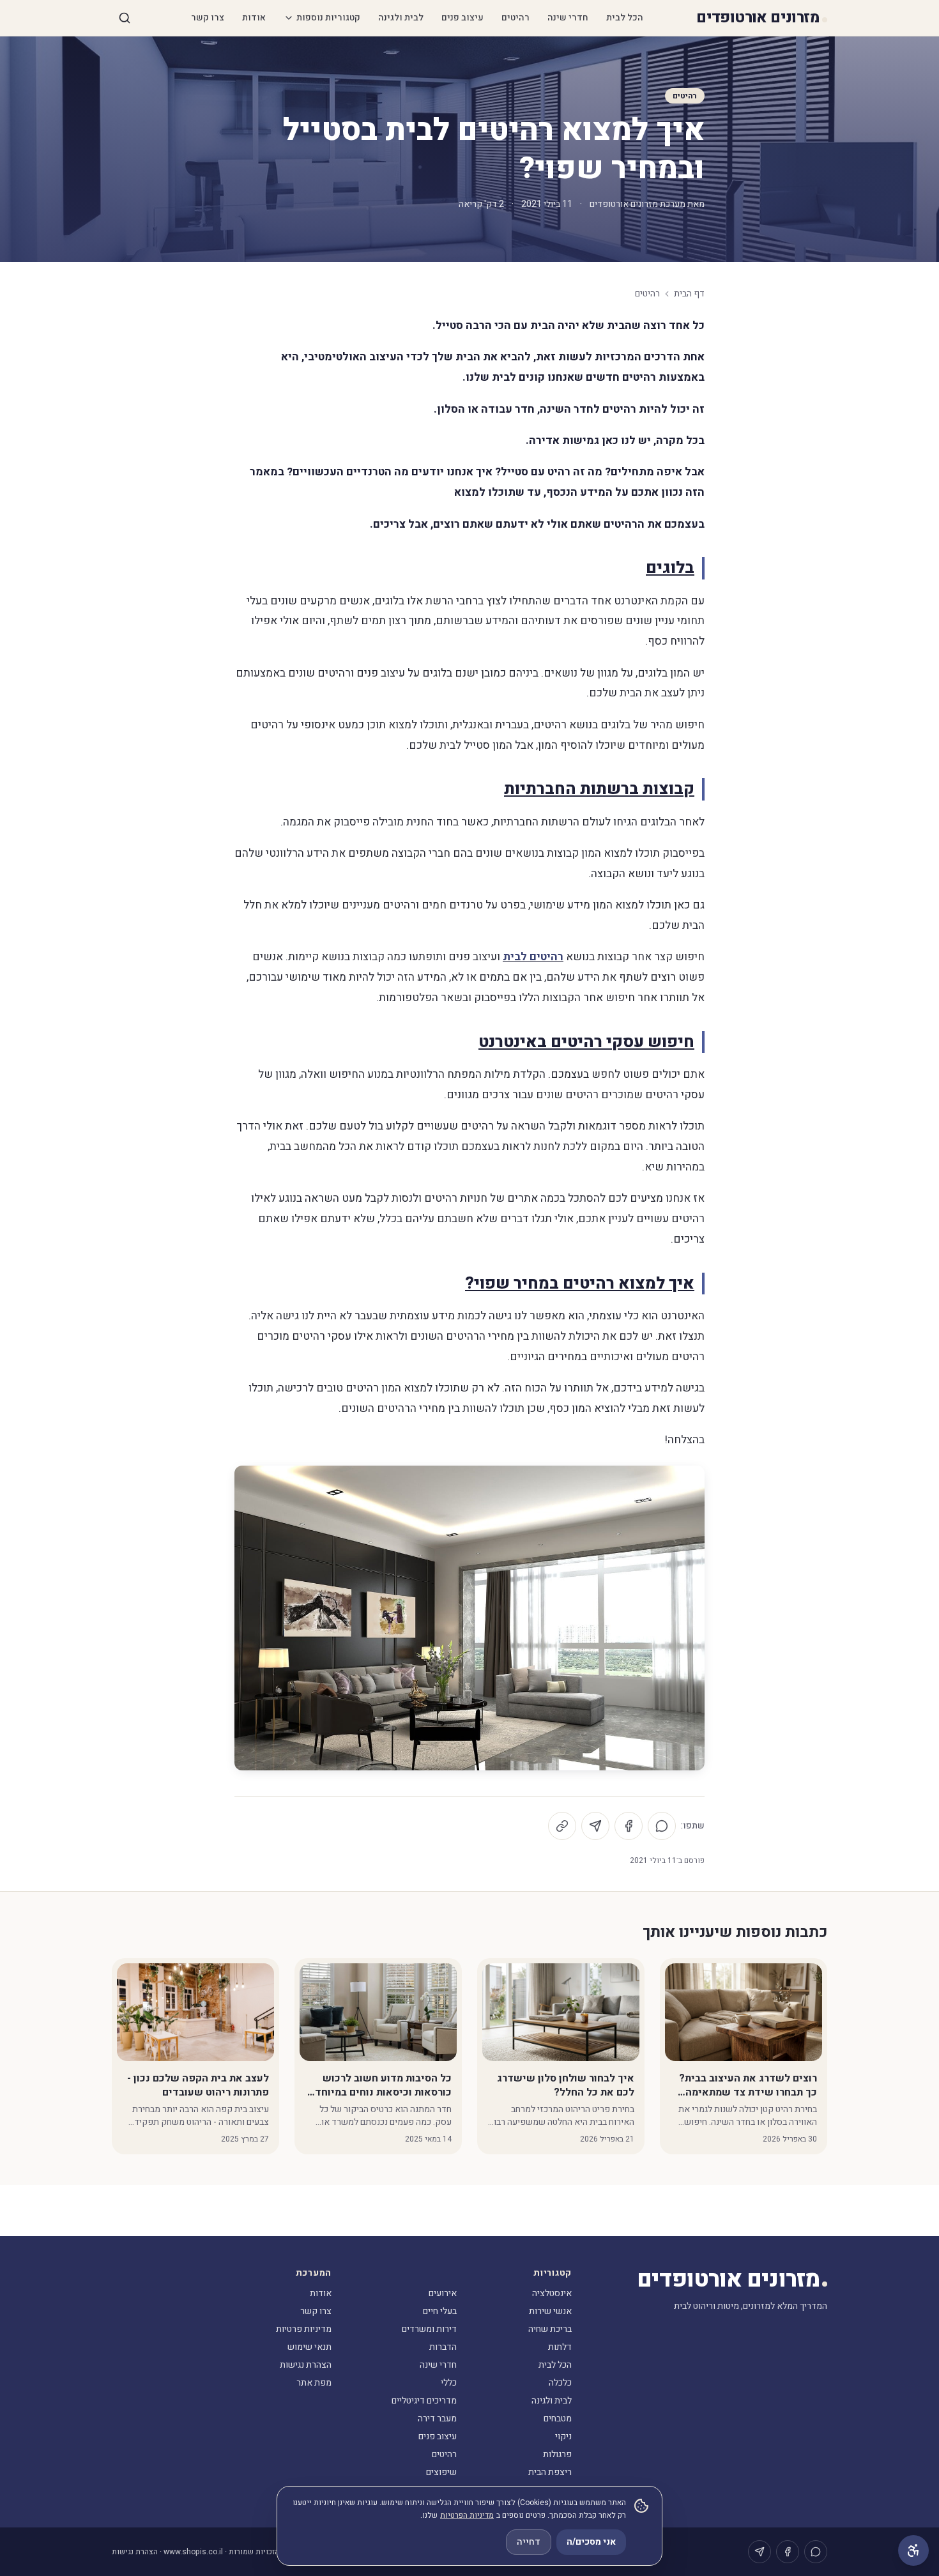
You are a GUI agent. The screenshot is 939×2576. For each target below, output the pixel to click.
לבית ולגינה (401, 18)
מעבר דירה (437, 2419)
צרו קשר (208, 18)
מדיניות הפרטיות (467, 2515)
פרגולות (557, 2454)
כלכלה (560, 2383)
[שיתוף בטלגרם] (595, 1826)
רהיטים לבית (533, 957)
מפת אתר (314, 2383)
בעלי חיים (440, 2311)
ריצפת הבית (550, 2472)
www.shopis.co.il (193, 2552)
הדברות (443, 2347)
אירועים (443, 2293)
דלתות (560, 2347)
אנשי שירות (550, 2311)
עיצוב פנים (462, 18)
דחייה (529, 2542)
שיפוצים (441, 2472)
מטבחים (558, 2419)
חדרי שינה (568, 18)
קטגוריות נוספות (328, 18)
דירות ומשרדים (429, 2329)
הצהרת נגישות (306, 2365)
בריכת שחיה (550, 2329)
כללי (449, 2383)
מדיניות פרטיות (304, 2329)
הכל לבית (625, 18)
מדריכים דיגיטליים (424, 2401)
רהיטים (515, 18)
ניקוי (563, 2436)
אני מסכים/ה (591, 2542)
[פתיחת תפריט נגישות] (913, 2550)
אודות (254, 18)
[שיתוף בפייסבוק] (629, 1826)
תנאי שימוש (309, 2347)
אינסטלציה (552, 2293)
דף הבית (689, 294)
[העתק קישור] (562, 1826)
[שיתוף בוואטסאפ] (662, 1826)
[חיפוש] (125, 18)
